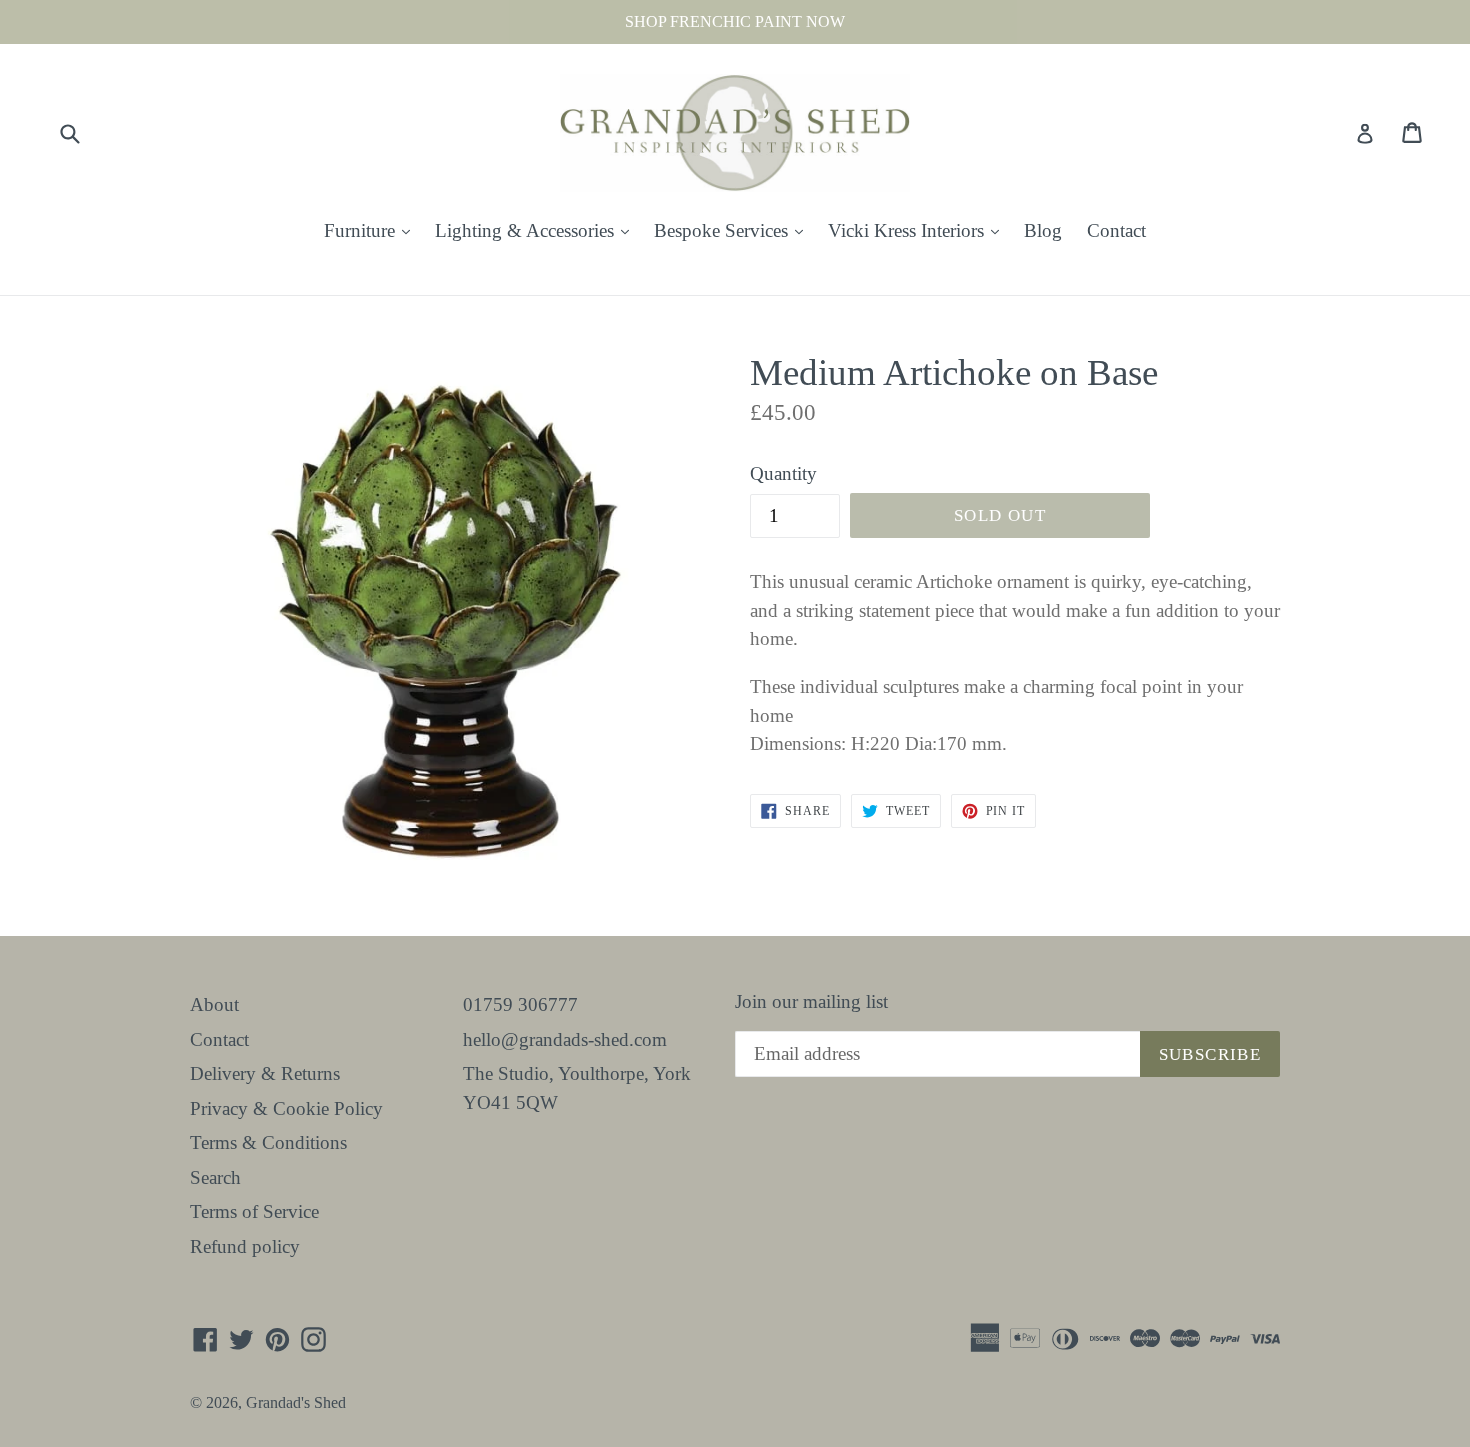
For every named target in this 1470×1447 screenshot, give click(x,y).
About (214, 1004)
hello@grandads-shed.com (565, 1039)
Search (215, 1177)
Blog (1043, 230)
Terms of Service (254, 1211)
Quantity (783, 473)
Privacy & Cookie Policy (286, 1108)
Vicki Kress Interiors (918, 230)
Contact (1116, 230)
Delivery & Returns (265, 1073)
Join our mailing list (811, 1001)
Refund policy (245, 1246)
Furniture (372, 230)
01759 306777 (520, 1004)
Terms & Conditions (268, 1142)
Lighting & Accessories (537, 230)
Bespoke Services (733, 230)
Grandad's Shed (296, 1402)
